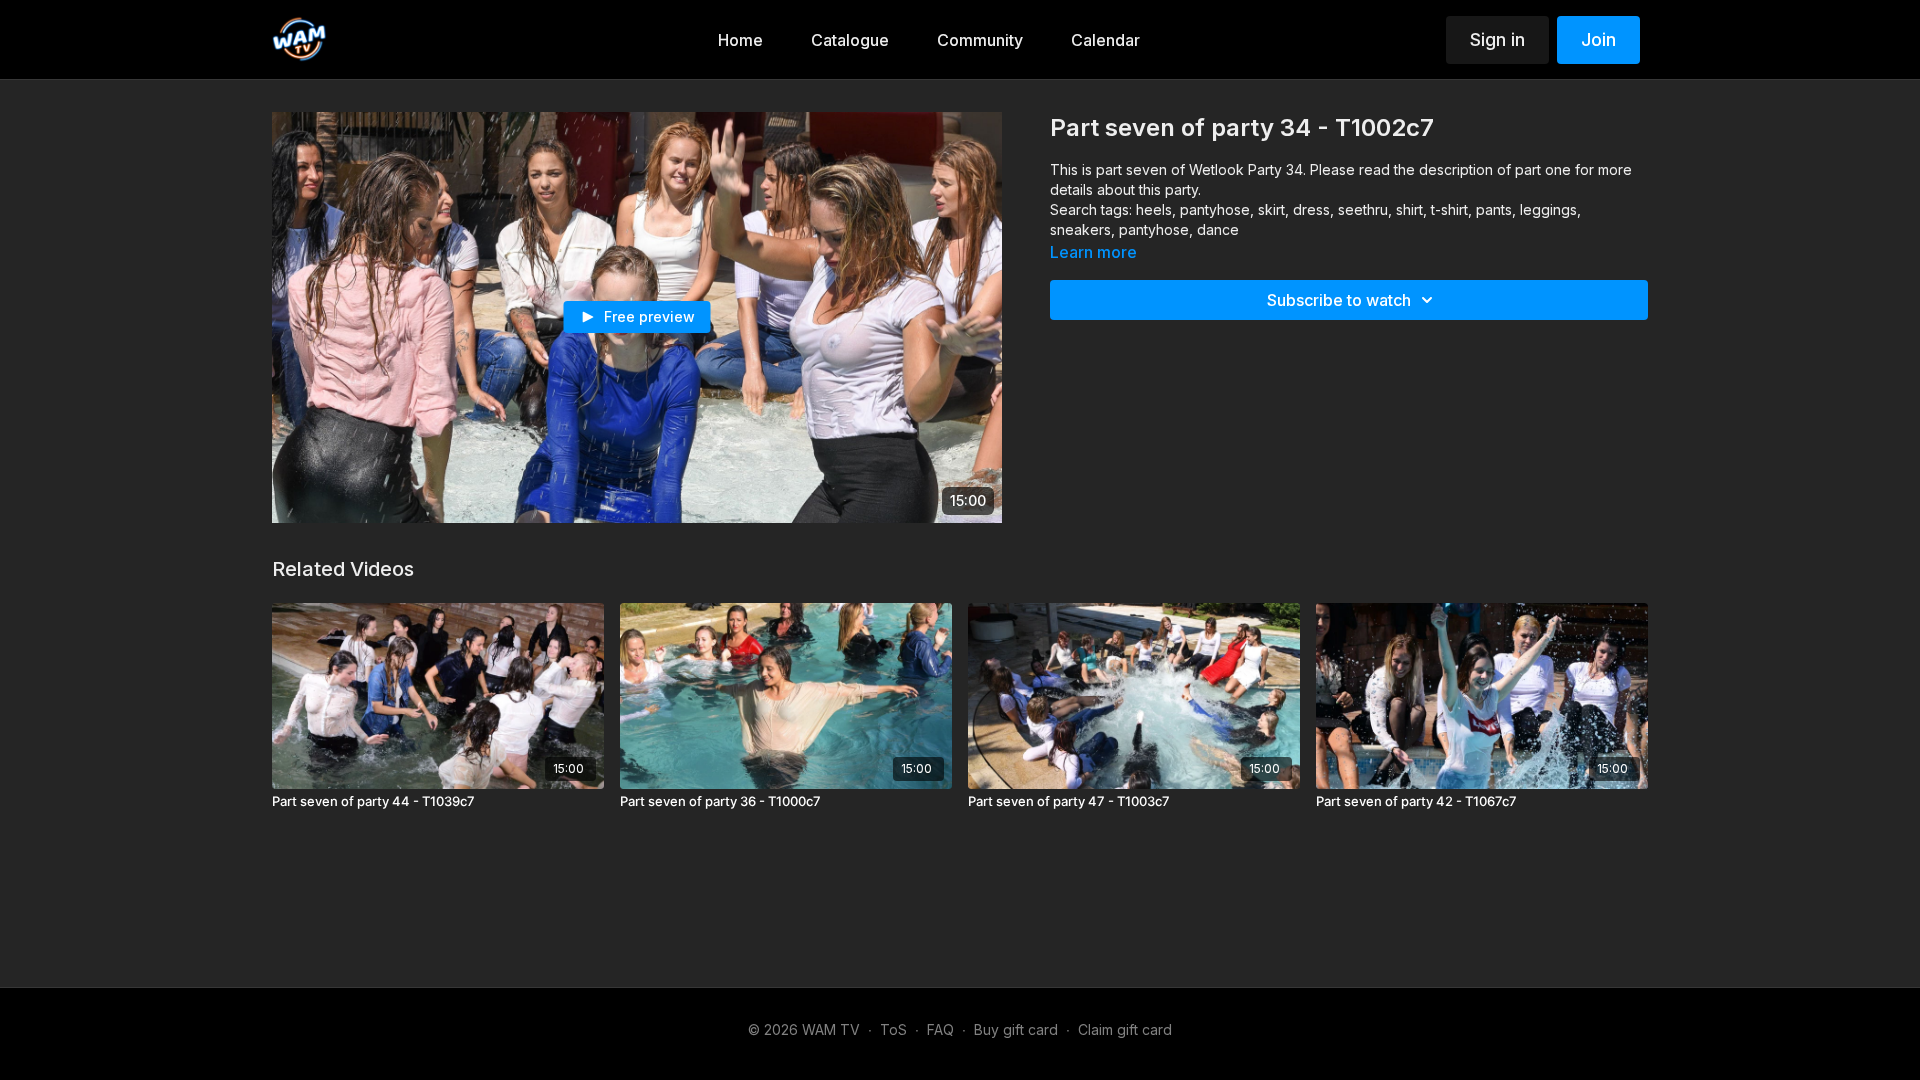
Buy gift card (1016, 1029)
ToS (893, 1029)
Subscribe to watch (1339, 300)
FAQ (940, 1029)
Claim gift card (1125, 1029)
